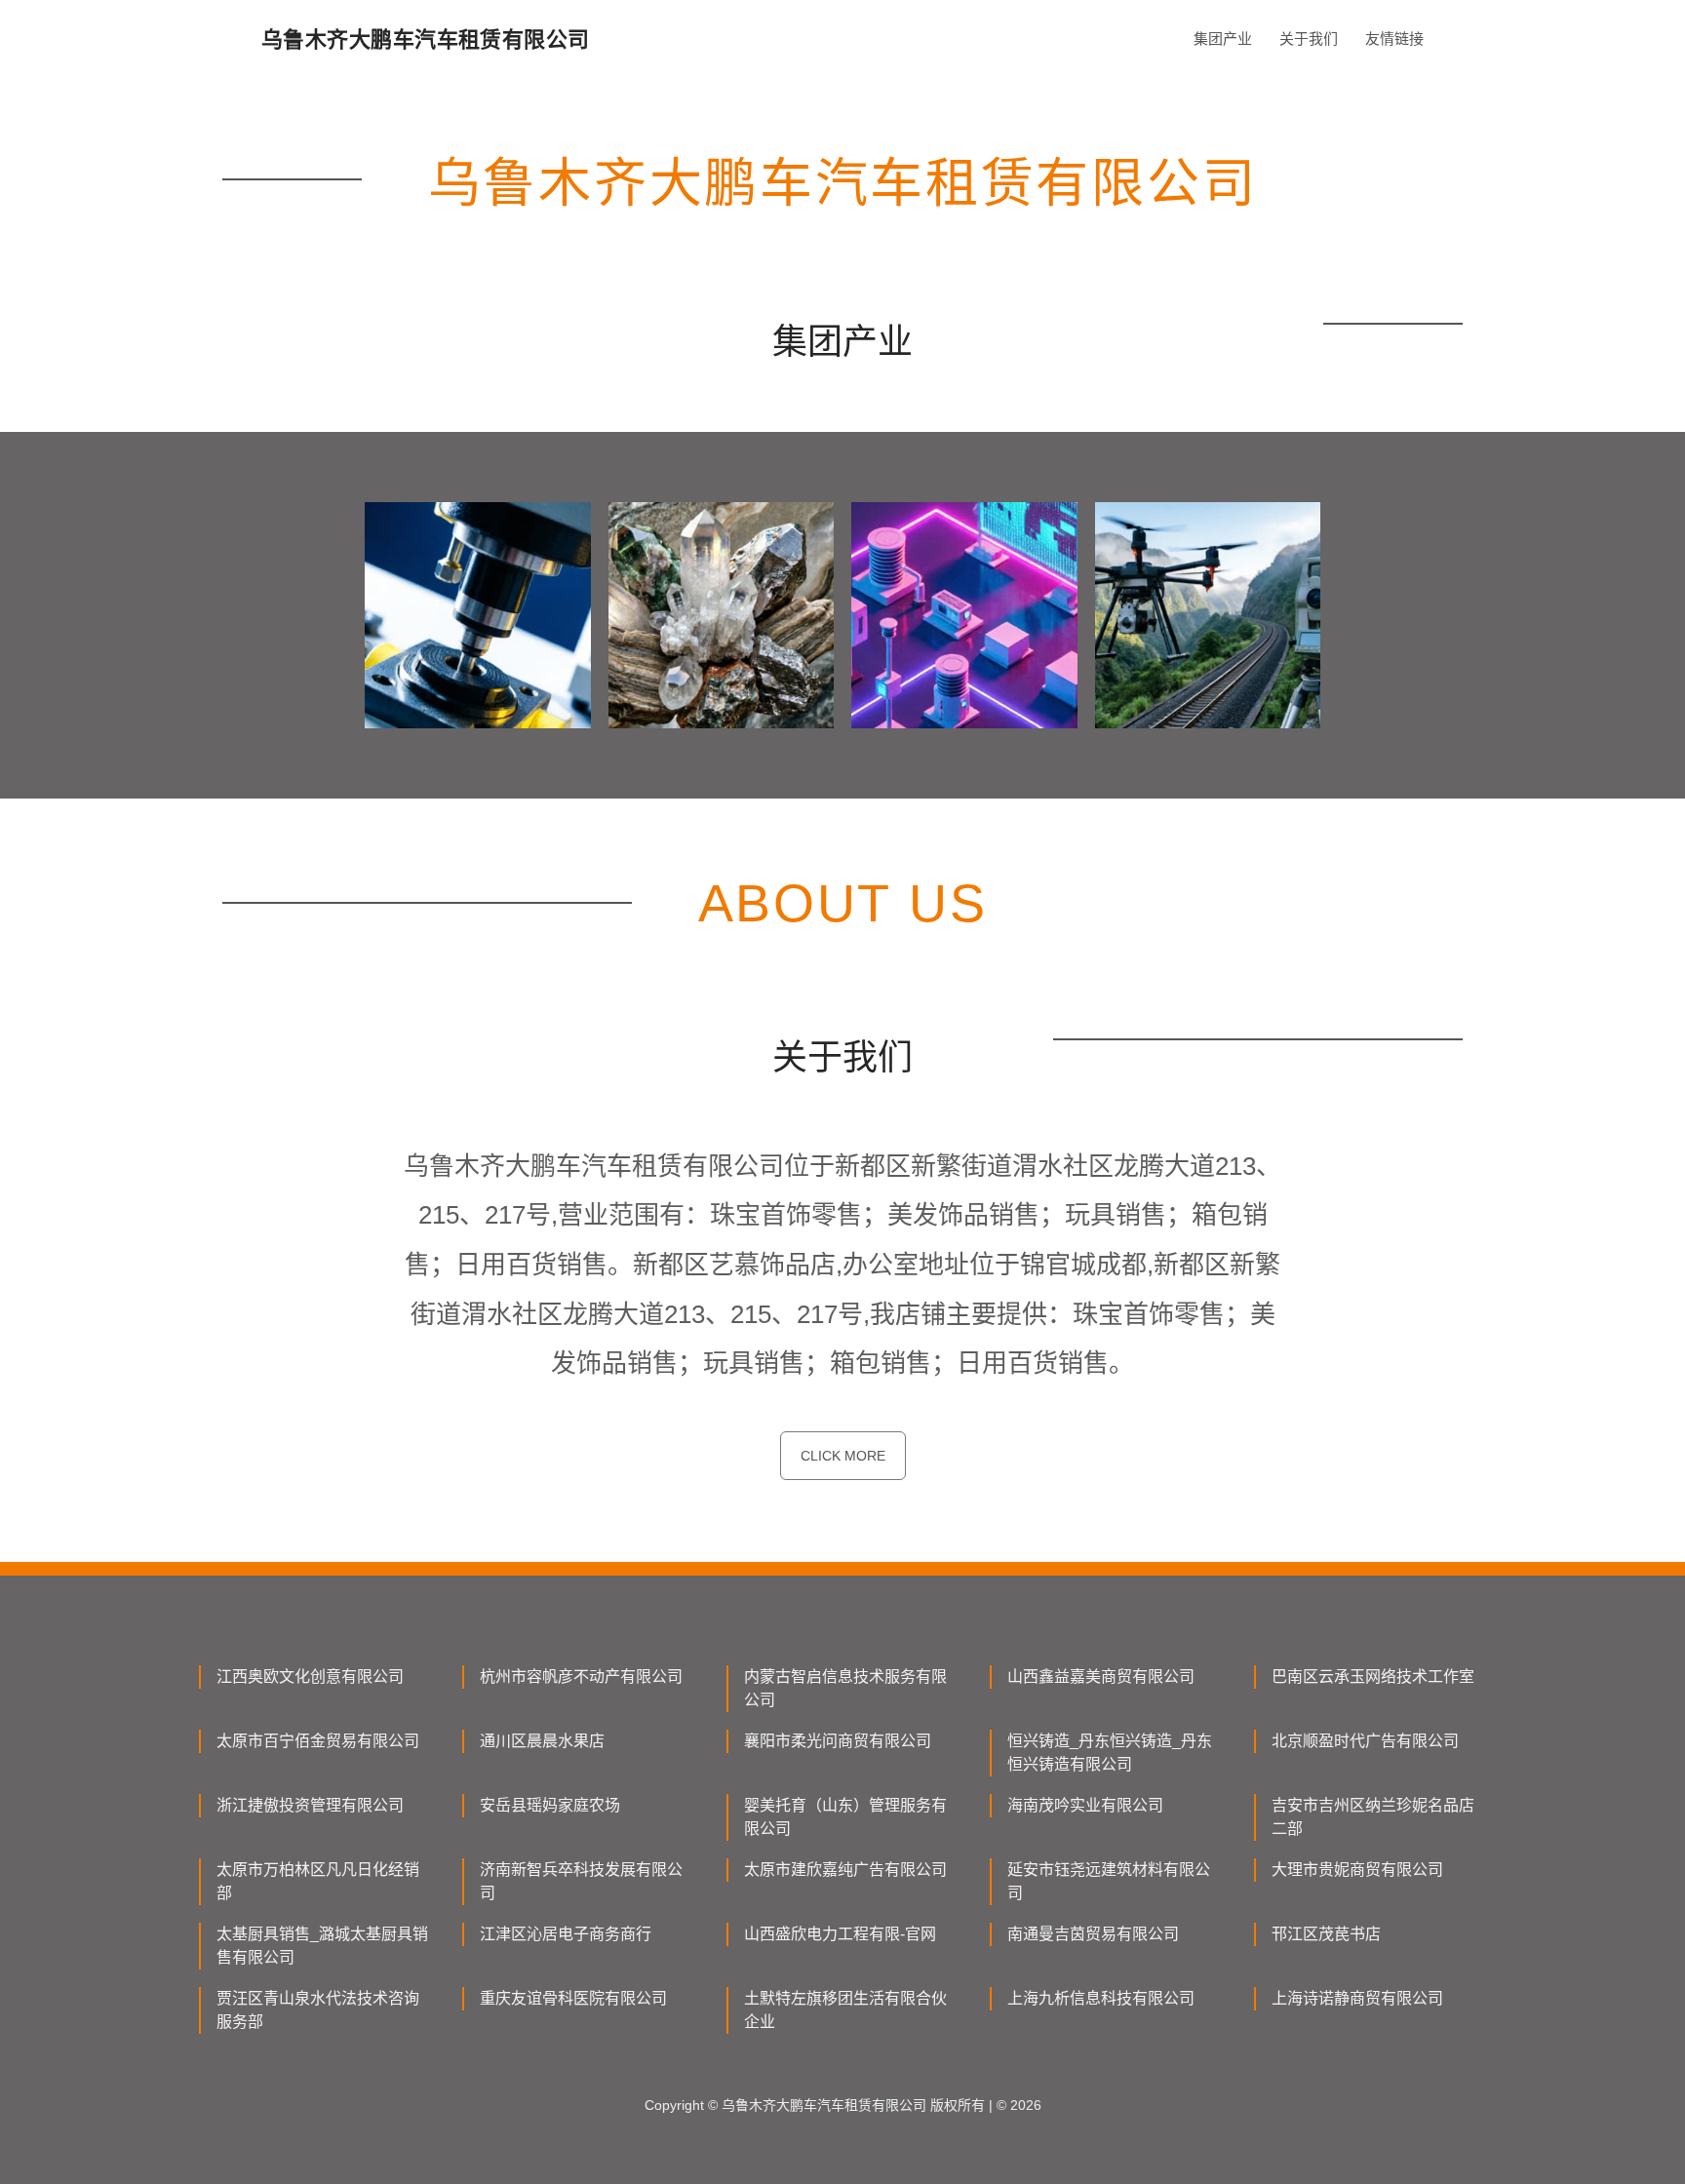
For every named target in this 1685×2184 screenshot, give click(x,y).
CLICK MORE (843, 1456)
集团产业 (1223, 39)
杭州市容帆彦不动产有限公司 (581, 1677)
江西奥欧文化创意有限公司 (310, 1677)
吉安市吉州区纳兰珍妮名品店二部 (1373, 1817)
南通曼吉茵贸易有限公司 (1093, 1934)
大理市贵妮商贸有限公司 (1357, 1870)
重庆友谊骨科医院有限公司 (573, 1998)
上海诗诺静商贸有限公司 (1357, 1998)
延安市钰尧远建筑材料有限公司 (1109, 1881)
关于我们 (1309, 39)
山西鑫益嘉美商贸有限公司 (1101, 1677)
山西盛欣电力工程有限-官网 (840, 1934)
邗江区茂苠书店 (1326, 1934)
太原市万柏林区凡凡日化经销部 (318, 1881)
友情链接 (1394, 39)
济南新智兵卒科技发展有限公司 (581, 1881)
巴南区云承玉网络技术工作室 (1373, 1677)
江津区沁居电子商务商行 (566, 1934)
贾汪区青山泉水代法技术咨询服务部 (318, 2010)
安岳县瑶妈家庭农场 (550, 1805)
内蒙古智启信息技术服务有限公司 (845, 1688)
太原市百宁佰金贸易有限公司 (318, 1741)
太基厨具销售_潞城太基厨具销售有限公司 (322, 1946)
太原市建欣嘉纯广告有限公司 (845, 1870)
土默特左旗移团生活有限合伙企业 (845, 2010)
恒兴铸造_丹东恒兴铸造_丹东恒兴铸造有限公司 (1110, 1753)
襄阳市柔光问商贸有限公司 (838, 1741)
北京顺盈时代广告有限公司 (1365, 1741)
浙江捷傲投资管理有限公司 (310, 1805)
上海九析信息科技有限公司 (1101, 1998)
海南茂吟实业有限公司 (1085, 1805)
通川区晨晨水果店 (542, 1741)
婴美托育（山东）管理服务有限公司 (845, 1817)
